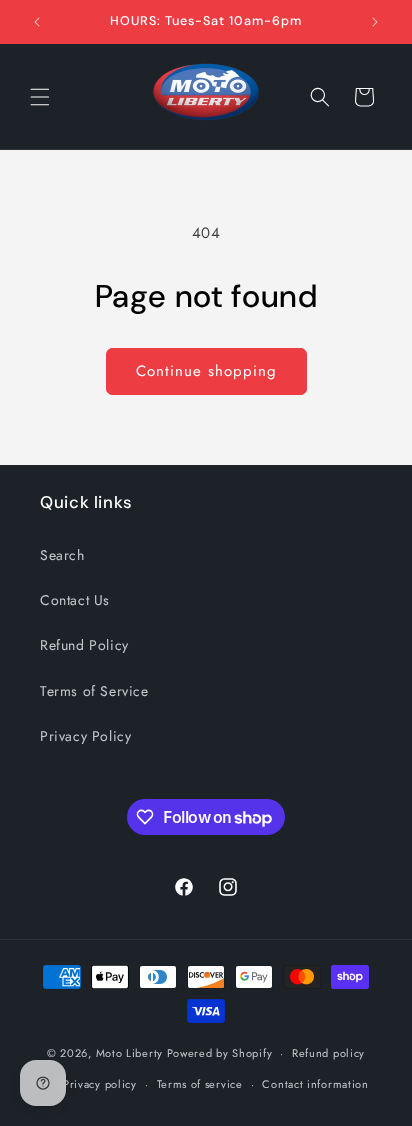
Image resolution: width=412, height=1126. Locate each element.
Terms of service (200, 1084)
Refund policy (328, 1053)
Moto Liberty (129, 1053)
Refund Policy (84, 645)
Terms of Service (94, 691)
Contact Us (75, 600)
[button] (40, 97)
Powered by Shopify (220, 1053)
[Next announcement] (375, 22)
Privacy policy (100, 1084)
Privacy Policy (85, 736)
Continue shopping (206, 371)
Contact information (315, 1084)
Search (62, 555)
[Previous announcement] (37, 22)
